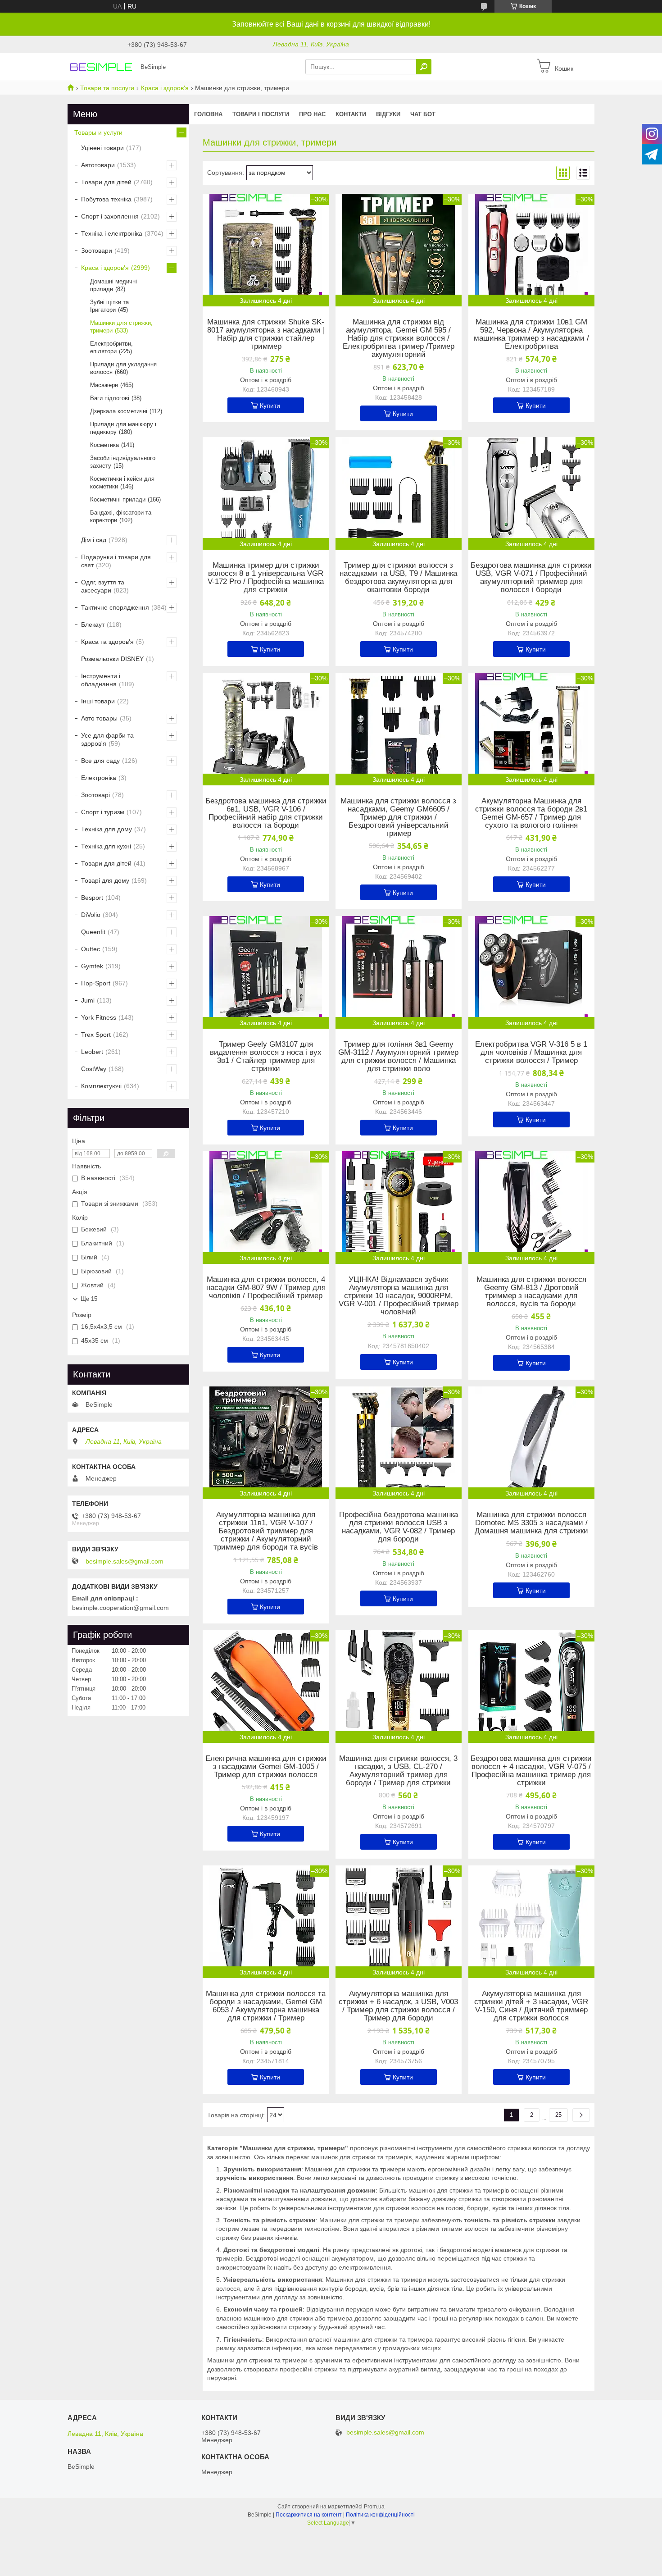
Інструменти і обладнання (101, 680)
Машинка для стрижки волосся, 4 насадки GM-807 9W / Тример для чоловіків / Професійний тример (266, 1288)
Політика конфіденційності (380, 2515)
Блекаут (93, 625)
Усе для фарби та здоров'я (107, 739)
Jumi (88, 1000)
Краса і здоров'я (165, 88)
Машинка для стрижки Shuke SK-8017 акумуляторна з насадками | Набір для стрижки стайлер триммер (266, 334)
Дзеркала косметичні (119, 411)
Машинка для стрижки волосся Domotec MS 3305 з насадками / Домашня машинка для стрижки (531, 1523)
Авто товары (99, 718)
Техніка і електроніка (112, 233)
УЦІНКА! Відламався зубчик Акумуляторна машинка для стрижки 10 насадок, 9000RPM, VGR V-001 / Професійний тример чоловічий (399, 1296)
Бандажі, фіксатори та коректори (121, 516)
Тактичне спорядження (115, 607)
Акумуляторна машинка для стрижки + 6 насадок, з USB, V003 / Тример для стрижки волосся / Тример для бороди (398, 2006)
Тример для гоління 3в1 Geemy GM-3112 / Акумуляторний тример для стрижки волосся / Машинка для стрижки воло (398, 1057)
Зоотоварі (95, 795)
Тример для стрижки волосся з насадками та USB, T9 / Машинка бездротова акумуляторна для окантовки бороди (398, 578)
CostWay (94, 1069)
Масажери (104, 385)
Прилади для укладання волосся (123, 368)
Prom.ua (374, 2507)
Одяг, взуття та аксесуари (103, 586)
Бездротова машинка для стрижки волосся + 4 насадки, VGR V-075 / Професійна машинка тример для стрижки (531, 1771)
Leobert (92, 1052)
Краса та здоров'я (107, 642)
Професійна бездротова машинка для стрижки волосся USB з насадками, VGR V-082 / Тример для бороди (399, 1527)
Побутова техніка (106, 199)
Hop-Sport (96, 983)
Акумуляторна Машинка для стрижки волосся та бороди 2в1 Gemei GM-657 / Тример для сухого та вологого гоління (531, 813)
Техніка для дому (107, 829)
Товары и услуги (98, 132)
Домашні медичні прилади (113, 285)
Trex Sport (96, 1035)
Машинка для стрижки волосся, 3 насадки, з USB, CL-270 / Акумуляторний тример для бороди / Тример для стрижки (398, 1771)
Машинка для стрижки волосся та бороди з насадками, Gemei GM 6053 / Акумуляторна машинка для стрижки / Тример (266, 2006)
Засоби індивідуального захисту (123, 462)
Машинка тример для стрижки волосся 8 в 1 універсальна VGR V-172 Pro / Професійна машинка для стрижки (266, 578)
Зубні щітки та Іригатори (109, 306)
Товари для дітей (106, 182)
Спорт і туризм (103, 812)
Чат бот (423, 114)
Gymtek (92, 966)
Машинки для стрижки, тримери (121, 327)
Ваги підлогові (110, 398)
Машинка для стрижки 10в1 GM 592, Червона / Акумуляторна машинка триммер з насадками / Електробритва (531, 334)
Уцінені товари (102, 148)
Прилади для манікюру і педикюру (123, 428)
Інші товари (98, 701)
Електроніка (99, 778)
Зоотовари (97, 251)
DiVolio (91, 915)
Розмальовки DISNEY (112, 659)
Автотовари (98, 165)
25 (558, 2115)
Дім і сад (94, 540)
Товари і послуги (261, 114)
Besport (92, 898)
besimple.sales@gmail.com (125, 1561)
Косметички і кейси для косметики (122, 483)
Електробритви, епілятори (111, 347)
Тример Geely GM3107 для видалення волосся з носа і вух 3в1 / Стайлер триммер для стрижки (266, 1057)
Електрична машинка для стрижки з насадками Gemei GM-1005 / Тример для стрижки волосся (266, 1767)
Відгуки (388, 114)
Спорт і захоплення (110, 216)
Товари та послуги (107, 88)
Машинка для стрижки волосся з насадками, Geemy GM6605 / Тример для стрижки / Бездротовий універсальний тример (398, 817)
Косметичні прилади (118, 499)
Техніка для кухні (106, 846)
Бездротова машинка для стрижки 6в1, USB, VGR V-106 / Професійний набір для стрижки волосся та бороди (266, 813)
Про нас (312, 114)
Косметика (104, 445)
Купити (270, 406)
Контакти (351, 114)
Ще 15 (89, 1299)
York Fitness (99, 1017)
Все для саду (100, 761)
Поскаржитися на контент (309, 2515)
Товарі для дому (105, 880)
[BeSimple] (101, 66)
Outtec (91, 949)
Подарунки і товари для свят (116, 561)
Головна (208, 114)
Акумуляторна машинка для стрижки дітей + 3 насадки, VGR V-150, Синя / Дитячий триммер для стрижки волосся (531, 2006)
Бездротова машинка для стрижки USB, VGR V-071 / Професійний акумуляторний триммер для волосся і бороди (531, 578)
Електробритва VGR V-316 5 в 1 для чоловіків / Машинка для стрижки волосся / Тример (531, 1053)
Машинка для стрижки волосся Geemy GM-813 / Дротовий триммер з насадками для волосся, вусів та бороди (531, 1292)
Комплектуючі (101, 1086)
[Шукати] (424, 67)
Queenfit (93, 932)
